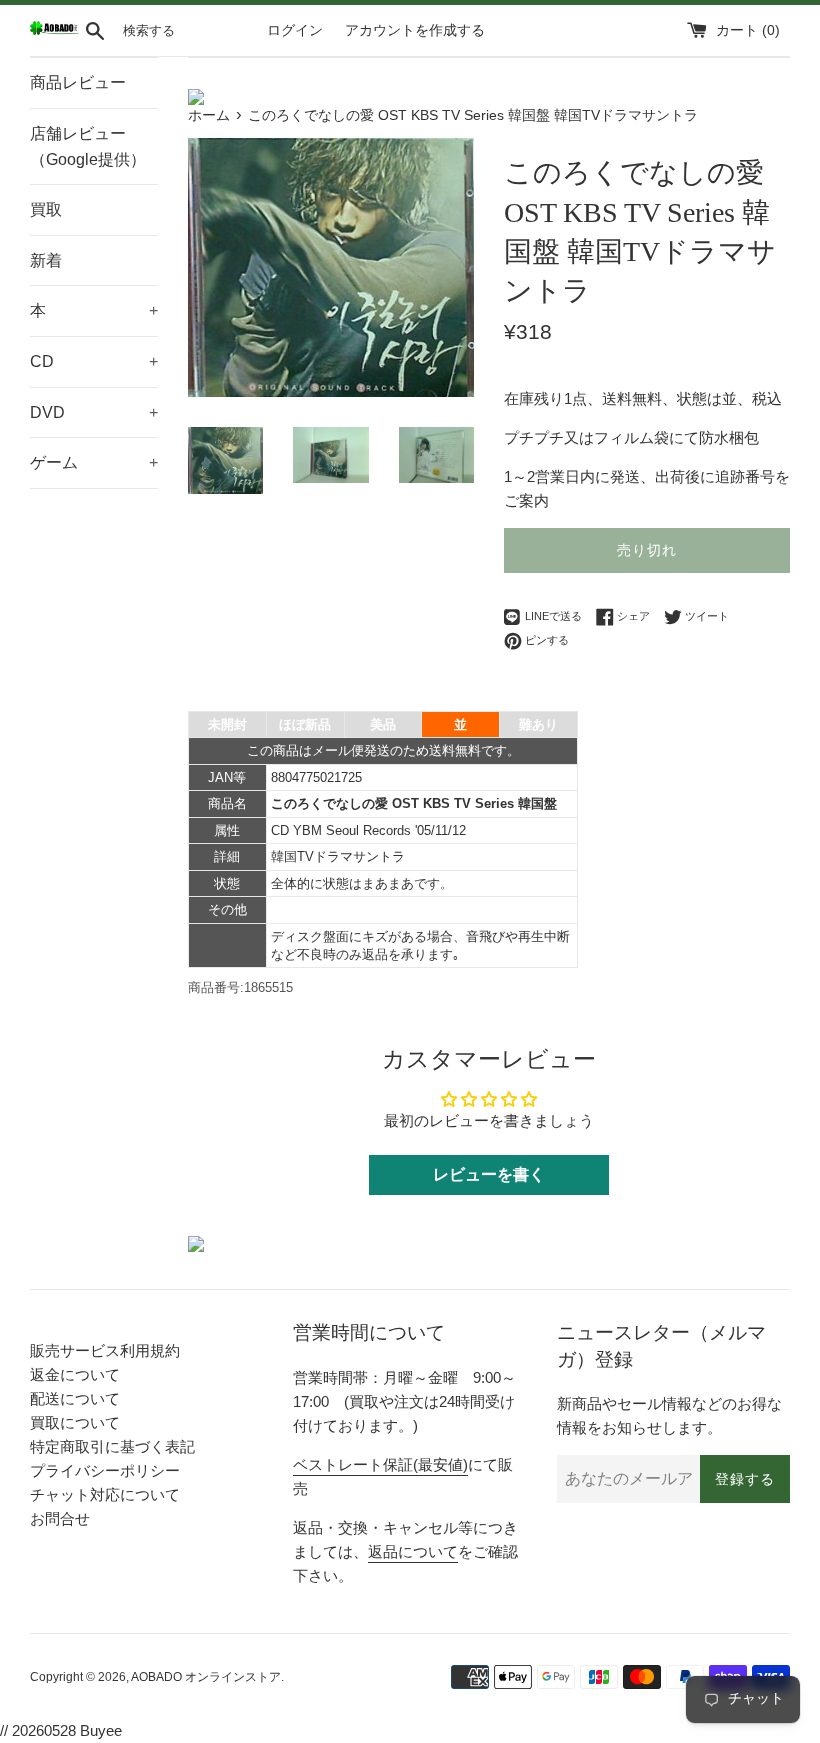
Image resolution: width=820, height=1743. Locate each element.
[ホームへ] (54, 30)
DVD (94, 412)
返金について (75, 1374)
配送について (75, 1398)
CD (94, 361)
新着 (46, 260)
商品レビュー (78, 82)
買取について (75, 1422)
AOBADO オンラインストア (206, 1677)
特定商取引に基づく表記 (112, 1446)
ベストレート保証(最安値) (380, 1464)
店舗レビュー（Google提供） (88, 146)
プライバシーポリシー (105, 1470)
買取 (46, 209)
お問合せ (60, 1518)
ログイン (295, 30)
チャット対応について (105, 1494)
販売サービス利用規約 (105, 1350)
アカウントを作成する (415, 30)
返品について (413, 1551)
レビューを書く (489, 1174)
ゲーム (94, 462)
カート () (748, 30)
